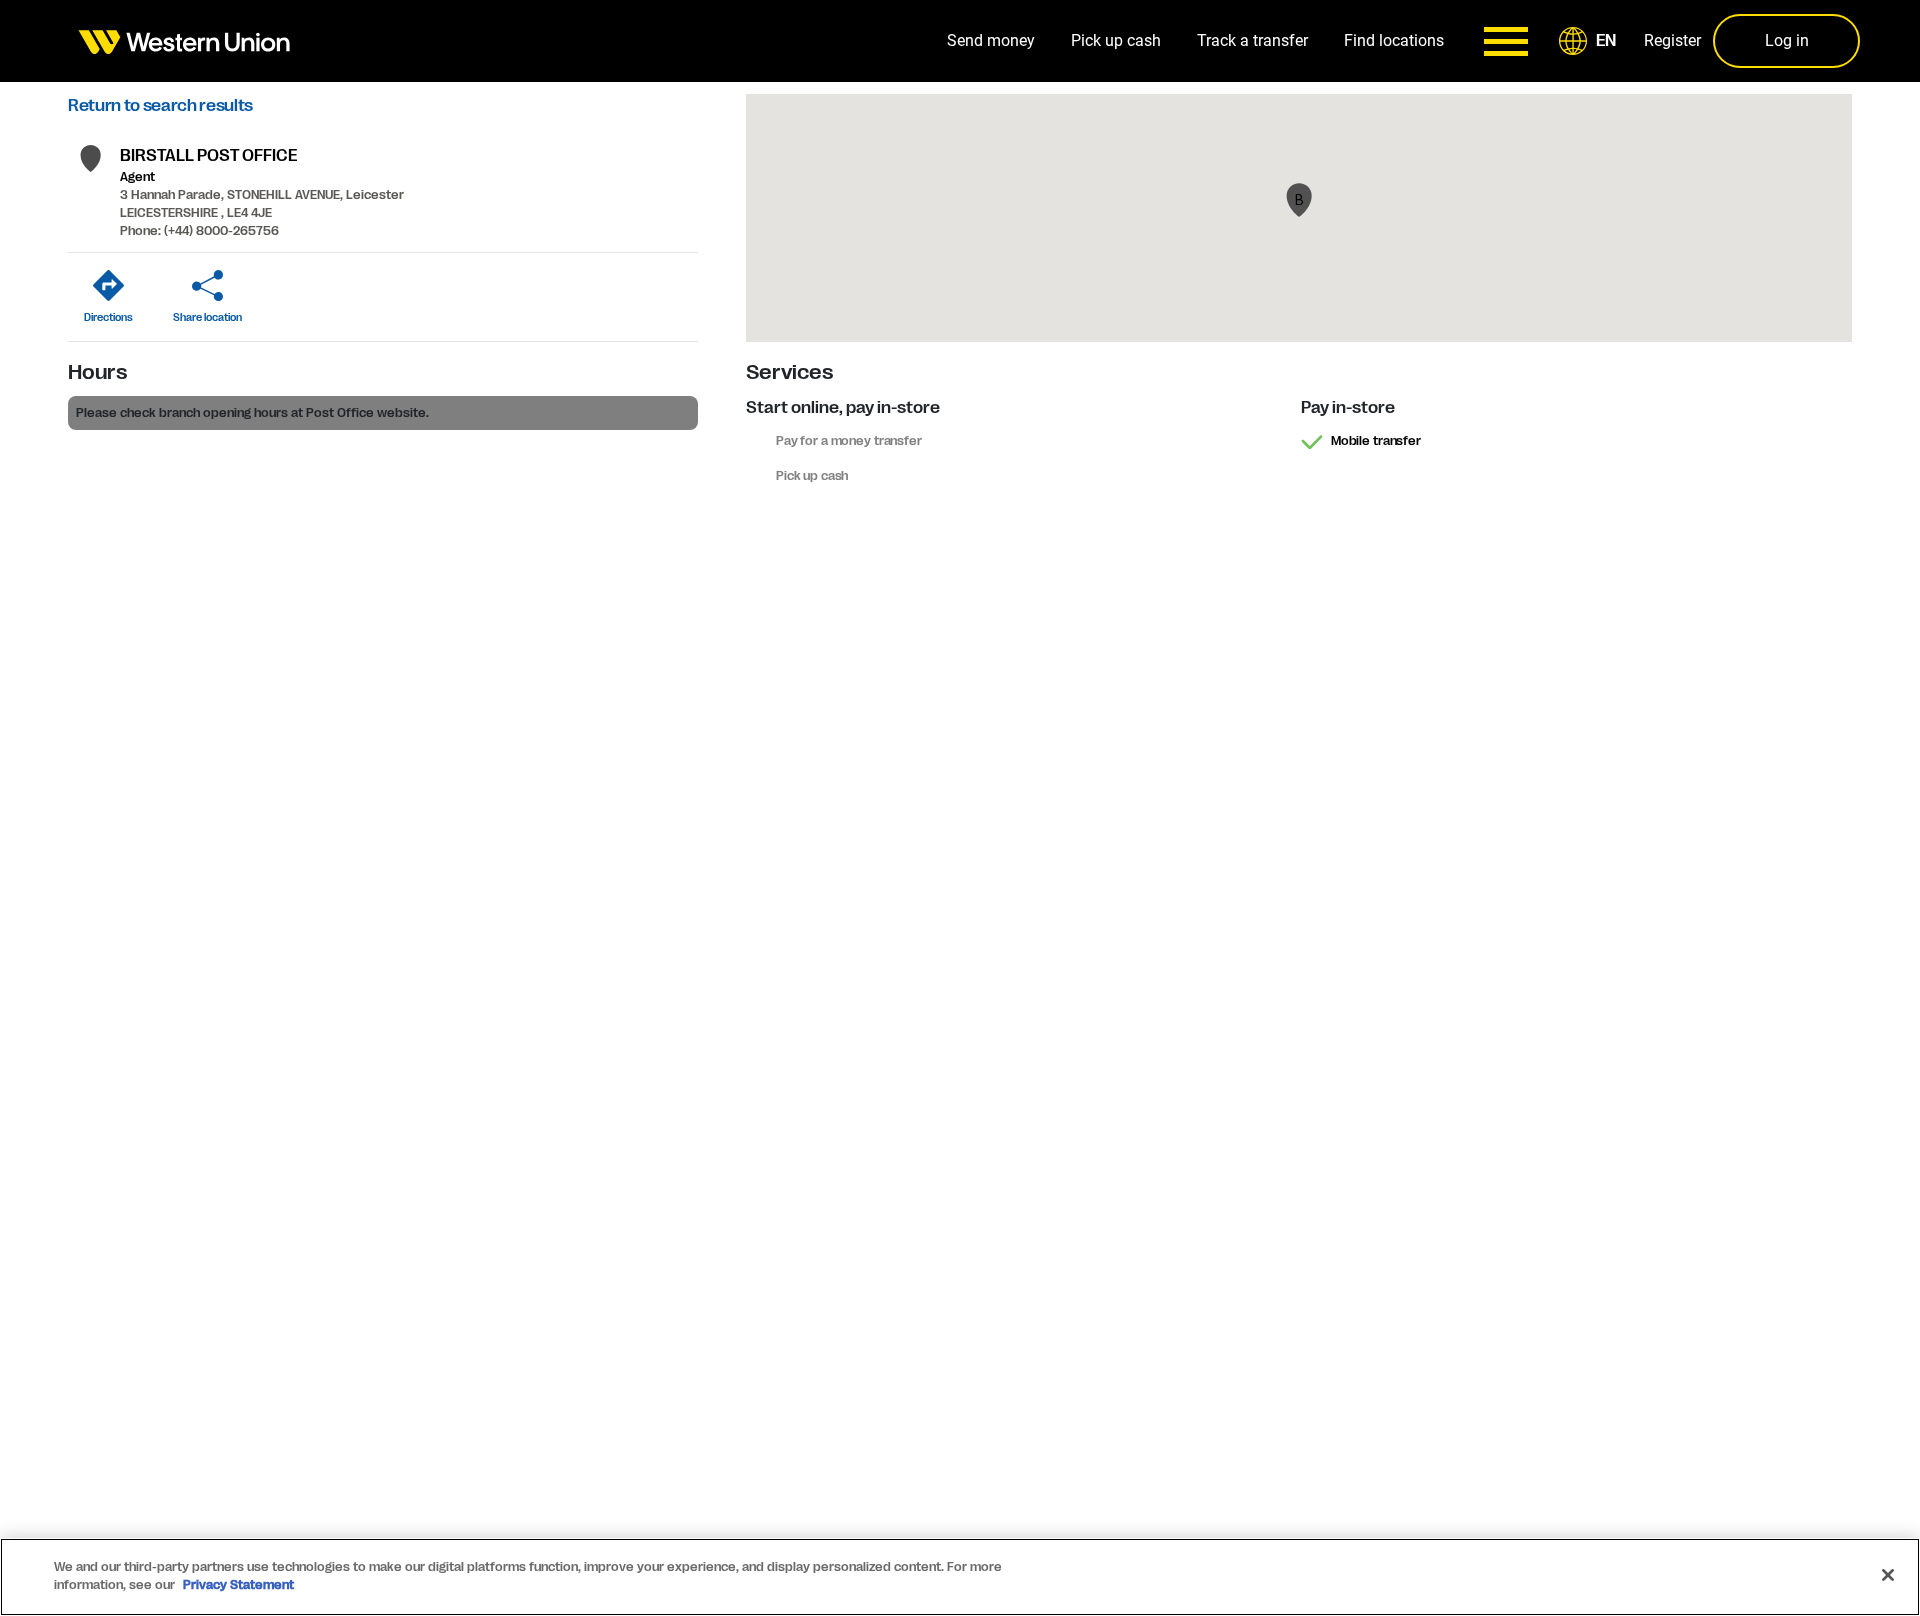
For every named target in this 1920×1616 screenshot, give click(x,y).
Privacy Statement (238, 1585)
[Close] (1888, 1575)
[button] (1591, 41)
